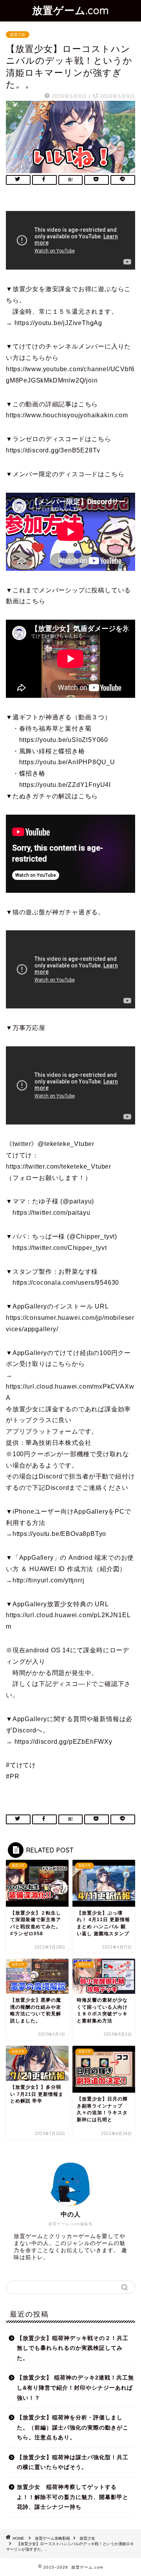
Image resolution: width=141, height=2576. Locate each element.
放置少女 (18, 35)
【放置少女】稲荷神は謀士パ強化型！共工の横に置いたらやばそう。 (73, 2462)
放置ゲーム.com (71, 10)
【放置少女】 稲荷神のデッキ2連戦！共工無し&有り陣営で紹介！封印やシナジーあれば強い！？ (75, 2388)
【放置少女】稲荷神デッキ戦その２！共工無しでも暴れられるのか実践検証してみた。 (73, 2348)
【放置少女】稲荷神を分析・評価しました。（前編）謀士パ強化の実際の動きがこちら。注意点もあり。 (73, 2428)
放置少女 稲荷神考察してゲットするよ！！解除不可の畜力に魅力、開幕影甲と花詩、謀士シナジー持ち (73, 2497)
